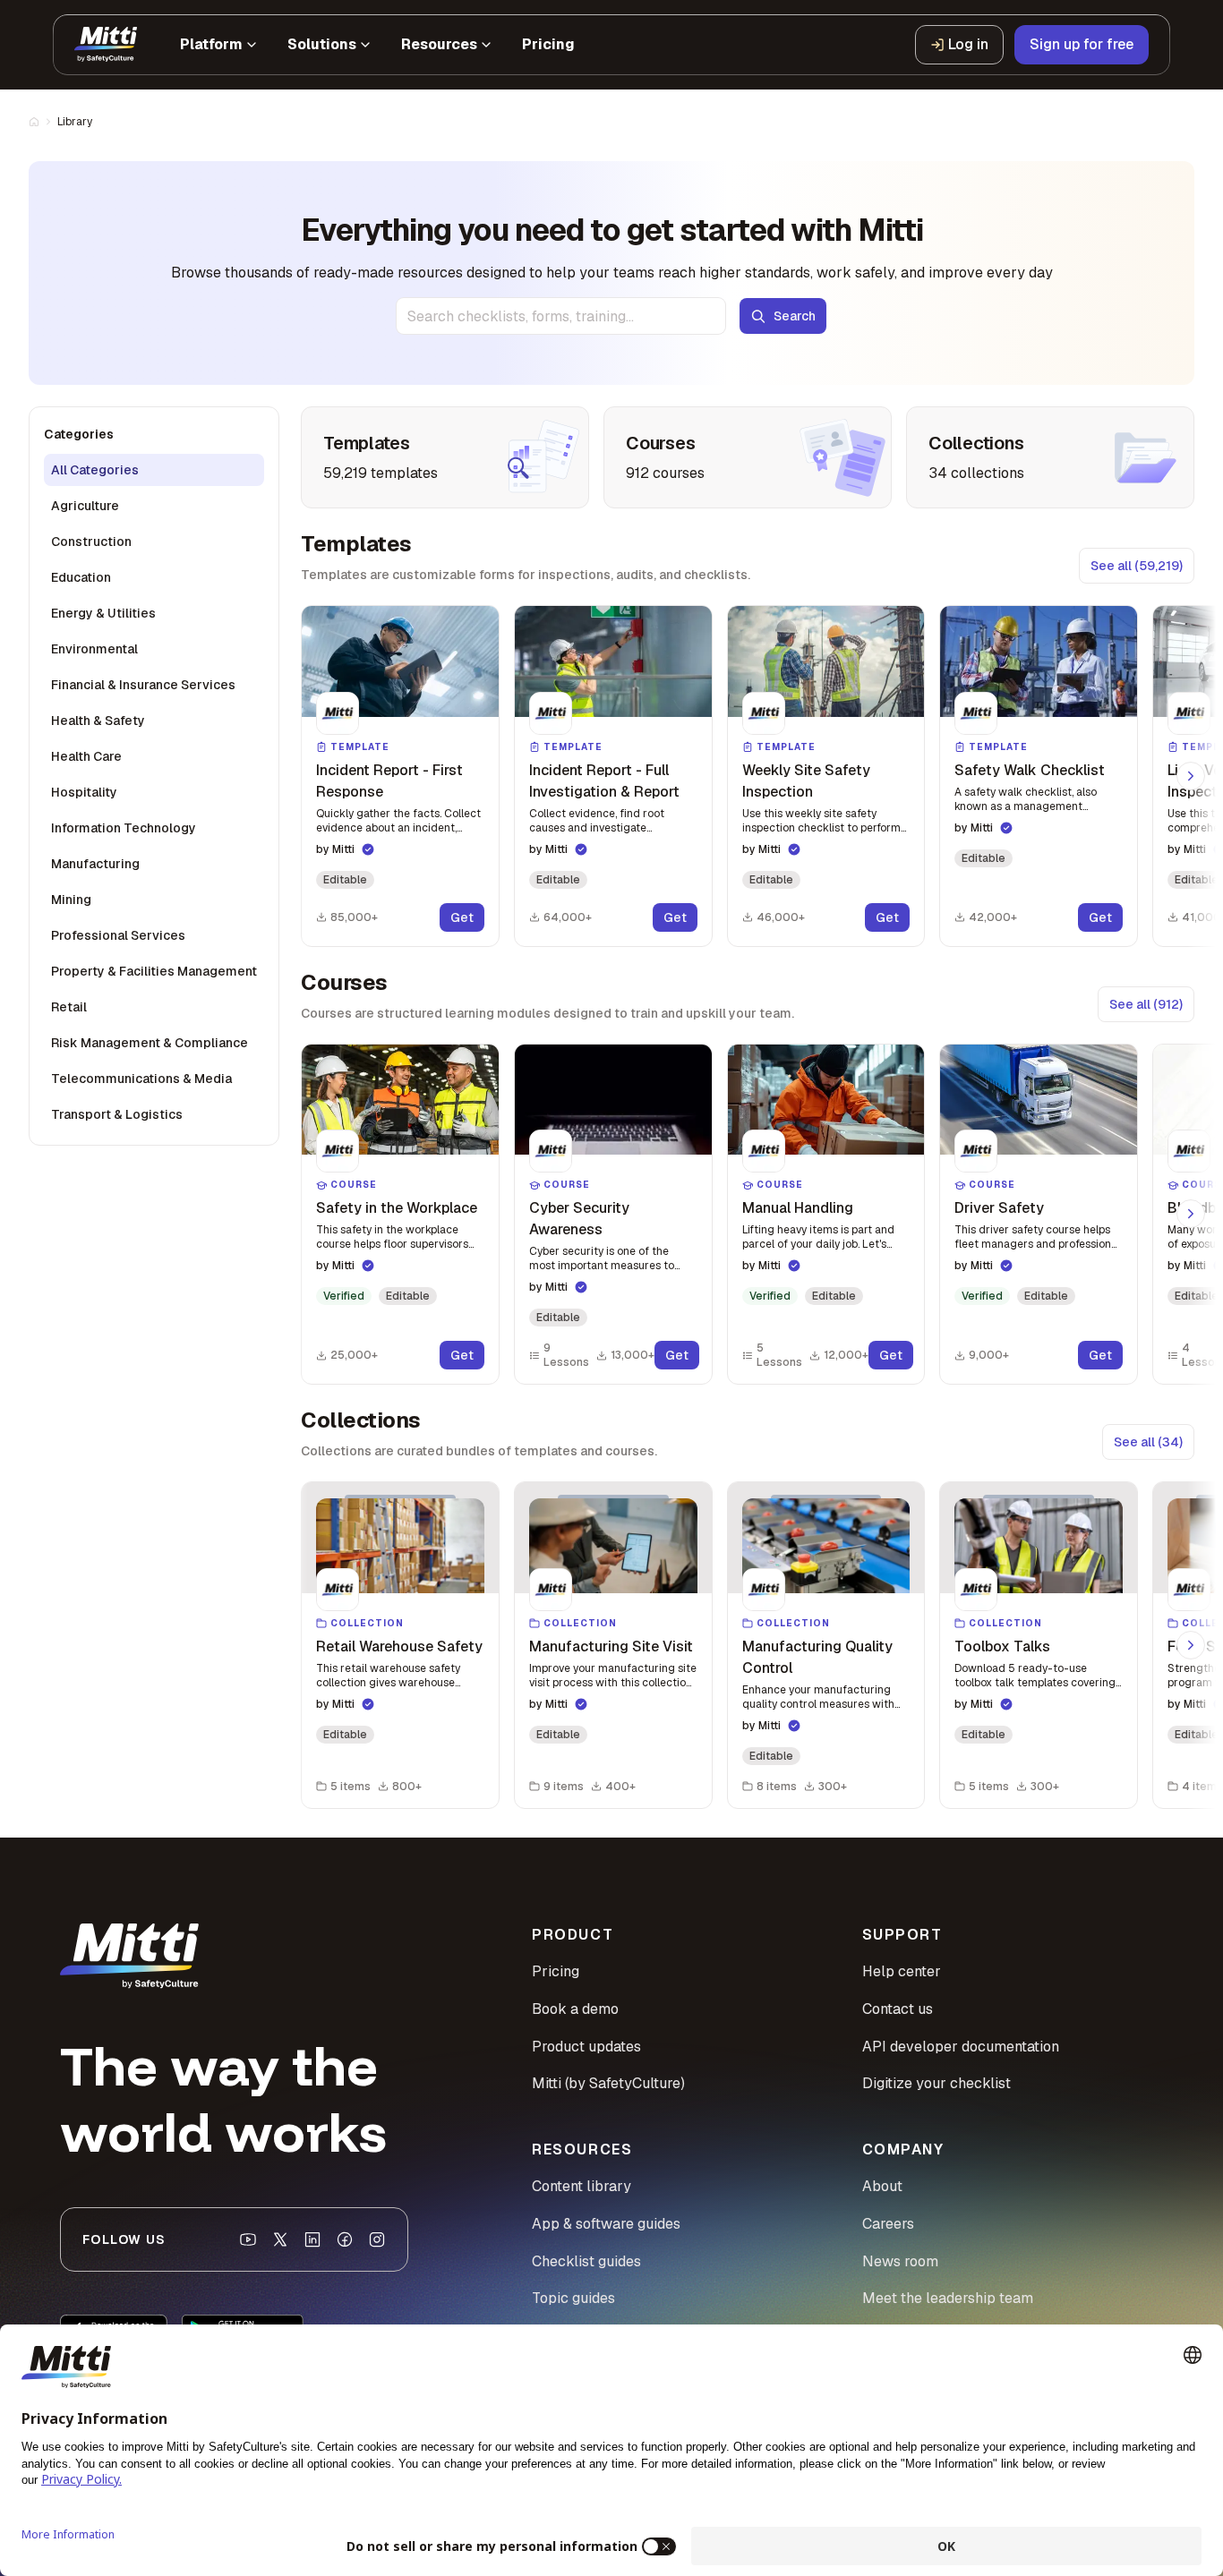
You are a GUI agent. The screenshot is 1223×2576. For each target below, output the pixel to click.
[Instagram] (377, 2239)
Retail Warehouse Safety (399, 1646)
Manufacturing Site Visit (611, 1646)
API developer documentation (961, 2047)
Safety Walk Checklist (1030, 770)
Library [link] (75, 122)
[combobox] (561, 316)
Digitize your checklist (936, 2083)
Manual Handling (798, 1208)
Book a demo (575, 2009)
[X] (280, 2239)
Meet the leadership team (948, 2298)
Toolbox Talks (1002, 1646)
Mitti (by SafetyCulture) (608, 2083)
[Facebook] (345, 2239)
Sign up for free (1082, 44)
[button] (400, 776)
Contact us (898, 2009)
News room (900, 2261)
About (882, 2186)
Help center (902, 1971)
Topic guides (573, 2298)
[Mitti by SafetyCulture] (106, 45)
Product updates (586, 2047)
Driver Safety (999, 1208)
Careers (888, 2224)
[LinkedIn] (312, 2239)
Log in (968, 44)
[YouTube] (248, 2239)
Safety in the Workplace (397, 1208)
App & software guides (606, 2224)
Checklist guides (586, 2261)
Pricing (556, 1971)
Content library (582, 2186)
